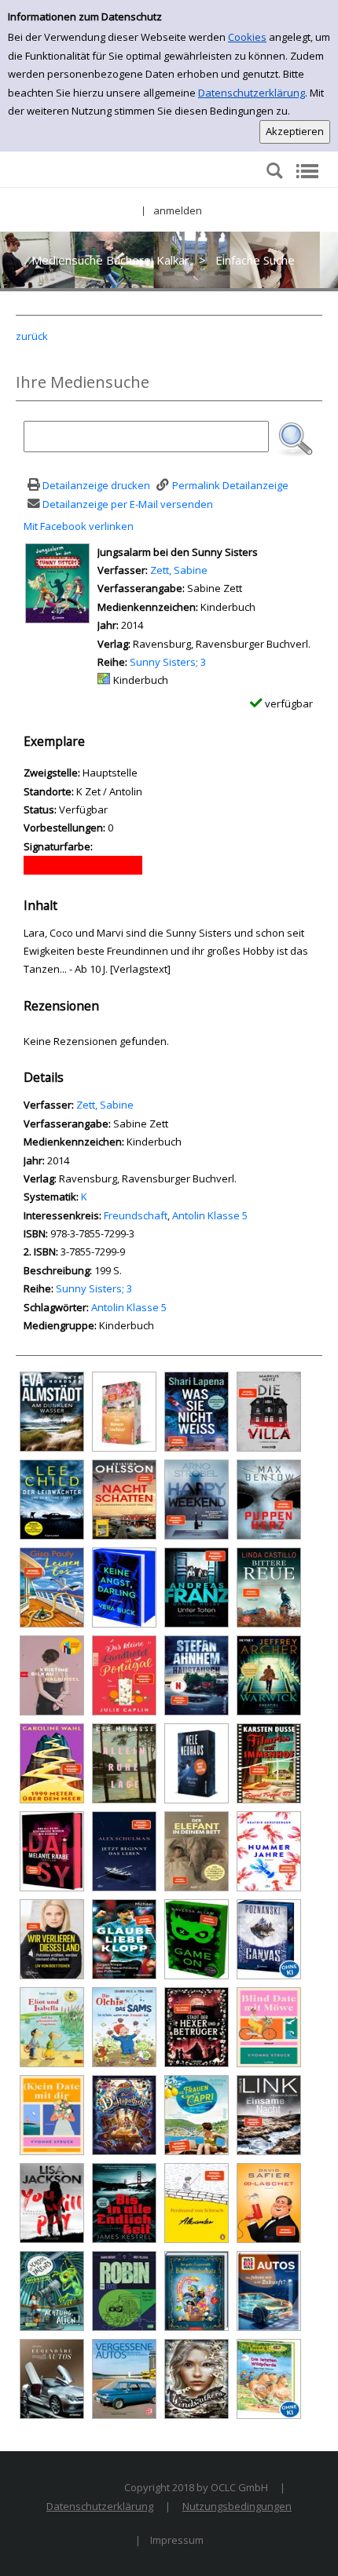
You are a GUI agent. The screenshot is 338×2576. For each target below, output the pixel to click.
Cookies (247, 37)
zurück (32, 336)
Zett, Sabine (179, 570)
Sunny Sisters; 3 (168, 662)
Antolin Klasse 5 (210, 1215)
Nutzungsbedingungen (237, 2506)
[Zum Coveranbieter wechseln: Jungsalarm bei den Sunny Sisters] (57, 582)
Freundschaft (136, 1215)
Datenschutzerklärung (252, 93)
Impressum (177, 2540)
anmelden (178, 210)
